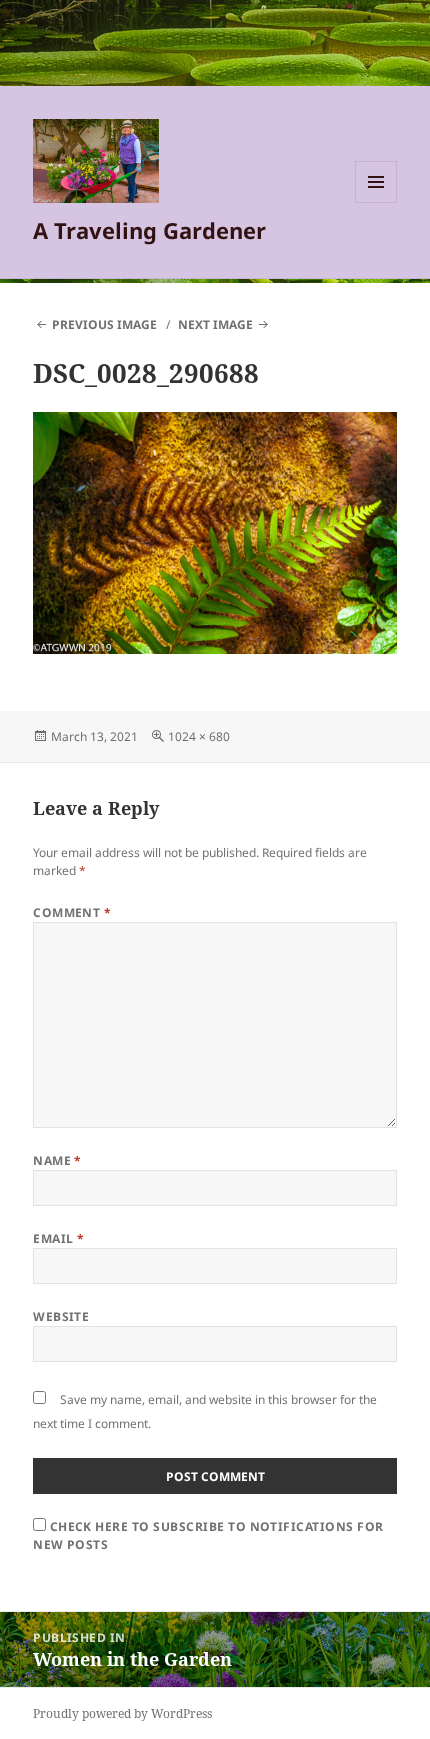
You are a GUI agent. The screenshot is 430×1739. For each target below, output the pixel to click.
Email (58, 1238)
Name (57, 1160)
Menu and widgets (376, 202)
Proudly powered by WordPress (122, 1713)
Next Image (215, 324)
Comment (72, 912)
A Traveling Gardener (149, 230)
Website (61, 1316)
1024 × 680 (199, 736)
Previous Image (104, 324)
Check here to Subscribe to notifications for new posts (208, 1535)
